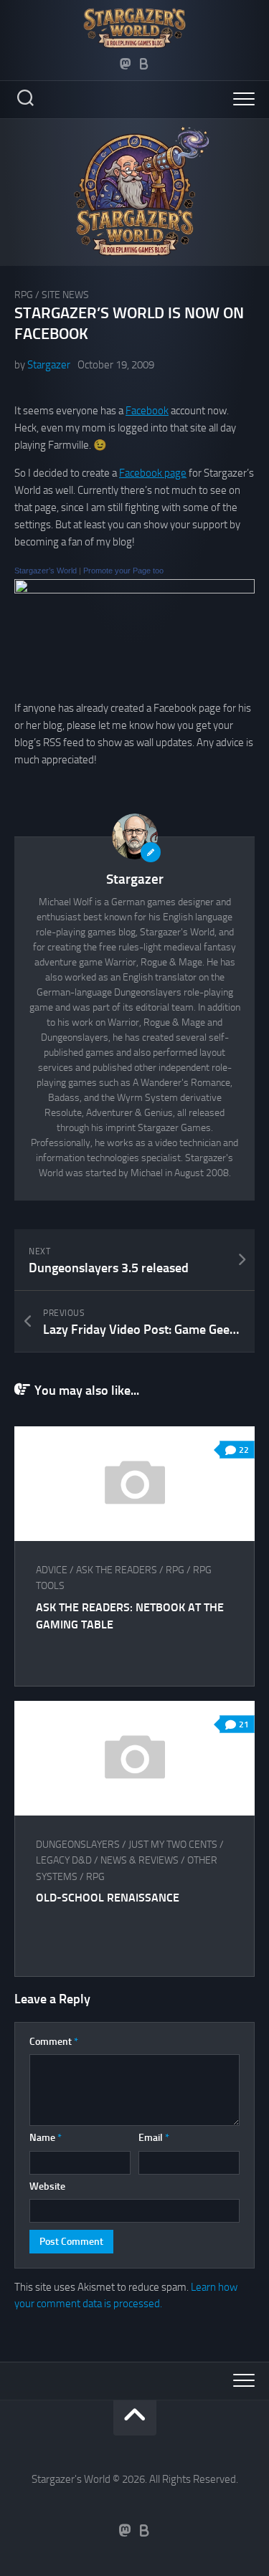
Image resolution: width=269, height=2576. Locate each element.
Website (47, 2186)
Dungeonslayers (78, 1845)
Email (154, 2138)
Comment (54, 2042)
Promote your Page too (123, 571)
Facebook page (153, 473)
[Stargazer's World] (134, 590)
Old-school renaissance (108, 1898)
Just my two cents (173, 1845)
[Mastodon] (126, 64)
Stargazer (49, 365)
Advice (52, 1570)
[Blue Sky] (144, 64)
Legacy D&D (64, 1860)
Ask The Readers (117, 1570)
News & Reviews (140, 1860)
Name (46, 2138)
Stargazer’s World (46, 571)
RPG (24, 295)
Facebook (147, 411)
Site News (65, 295)
